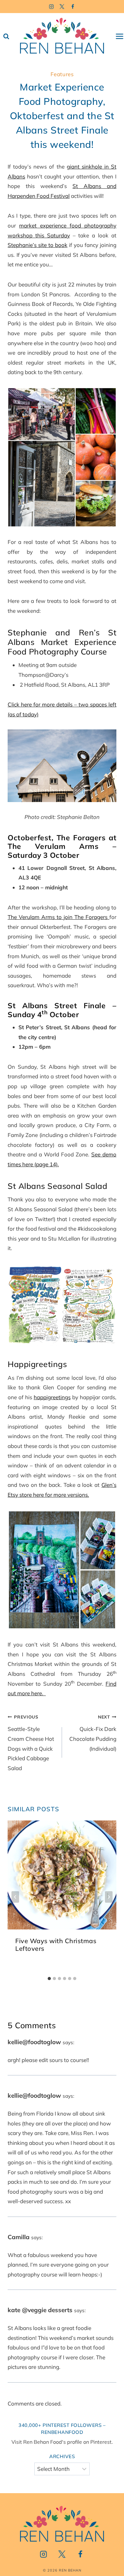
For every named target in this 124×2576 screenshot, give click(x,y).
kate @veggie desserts (40, 2310)
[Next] (109, 1897)
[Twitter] (62, 7)
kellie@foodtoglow (34, 2042)
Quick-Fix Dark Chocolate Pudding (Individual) (93, 1733)
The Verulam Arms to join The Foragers (59, 917)
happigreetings (52, 1397)
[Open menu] (120, 36)
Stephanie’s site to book (38, 245)
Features (62, 74)
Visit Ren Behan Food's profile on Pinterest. (62, 2442)
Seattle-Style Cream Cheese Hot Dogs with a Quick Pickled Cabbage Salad (31, 1743)
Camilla (19, 2237)
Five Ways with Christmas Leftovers (56, 1945)
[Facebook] (73, 7)
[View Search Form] (6, 36)
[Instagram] (51, 7)
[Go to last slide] (15, 1897)
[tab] (49, 1979)
